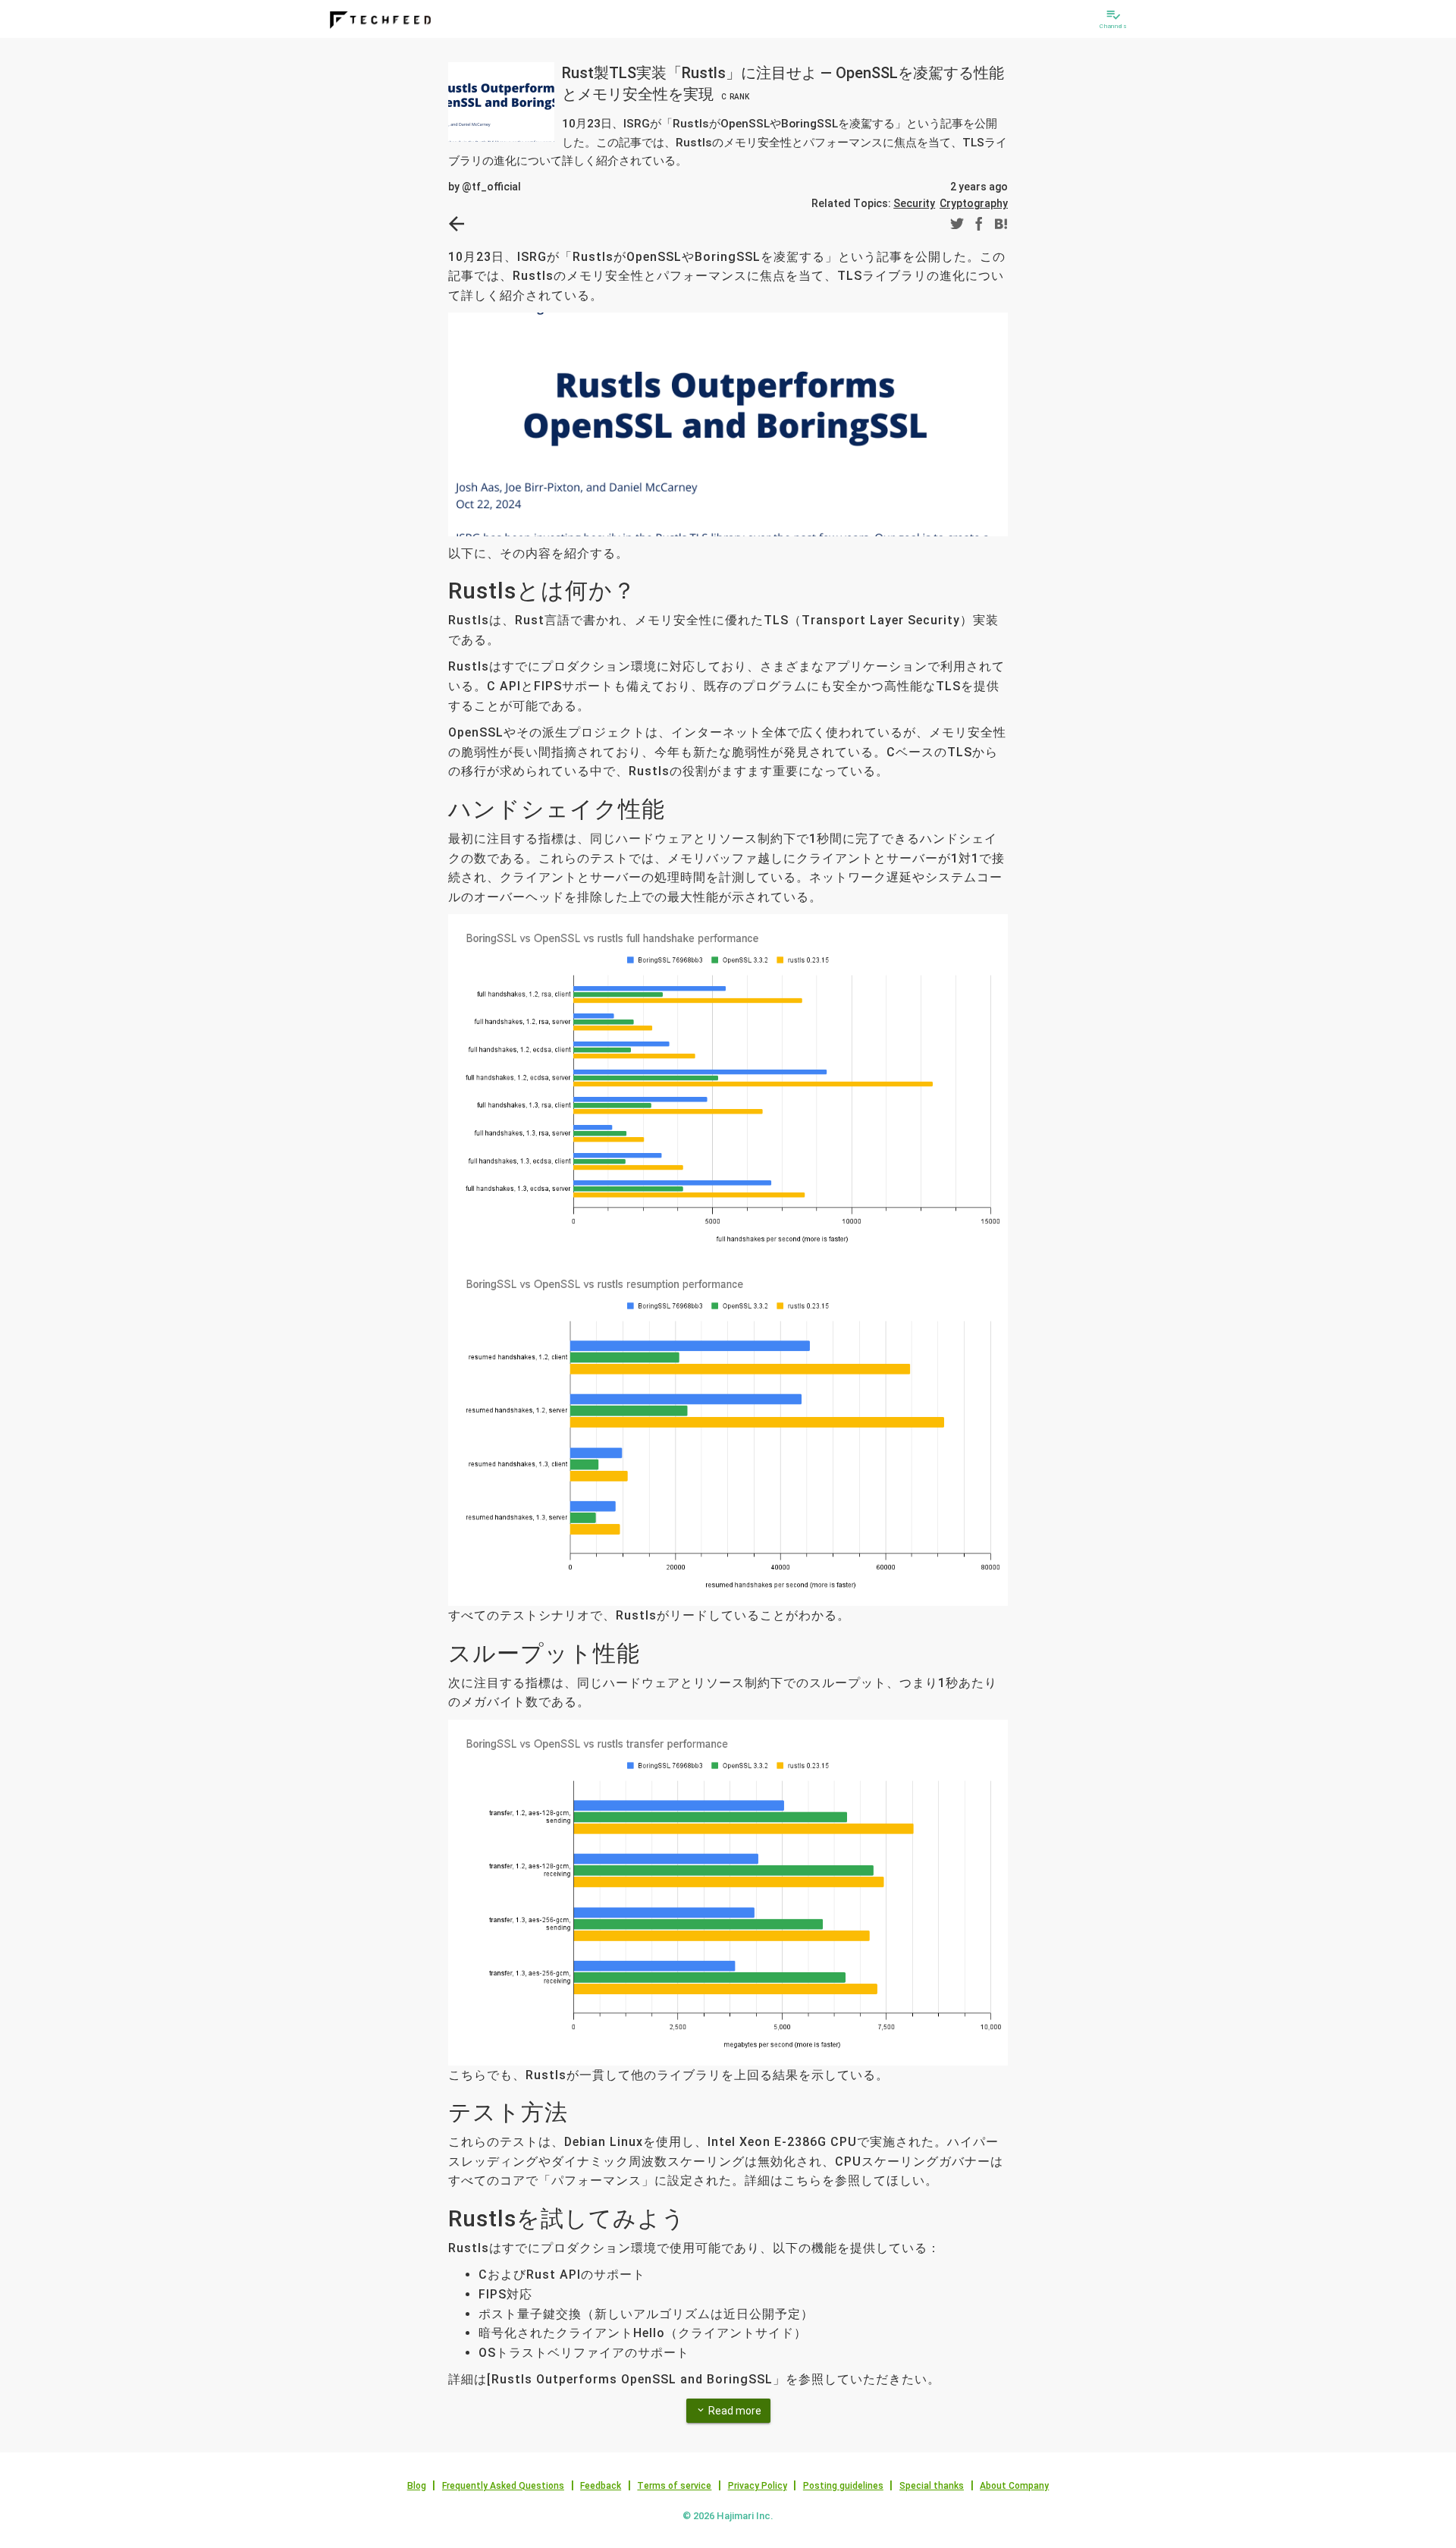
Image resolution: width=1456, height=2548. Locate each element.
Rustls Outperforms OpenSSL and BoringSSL (632, 2379)
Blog (417, 2486)
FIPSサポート (574, 686)
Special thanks (932, 2486)
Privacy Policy (758, 2486)
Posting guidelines (843, 2486)
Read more (728, 2411)
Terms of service (674, 2486)
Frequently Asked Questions (503, 2486)
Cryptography (974, 203)
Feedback (601, 2486)
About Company (1014, 2486)
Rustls (469, 620)
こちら (803, 2180)
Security (914, 203)
